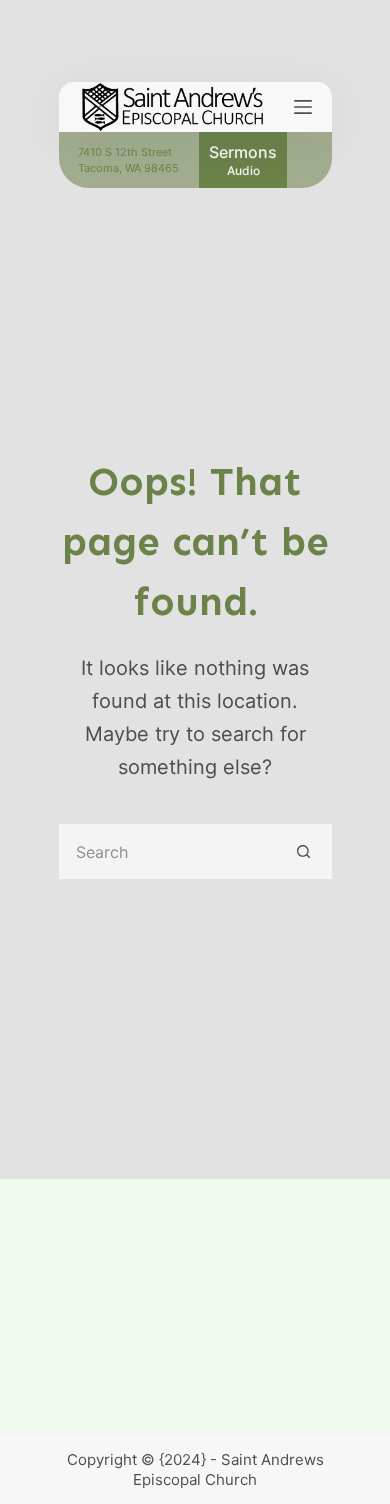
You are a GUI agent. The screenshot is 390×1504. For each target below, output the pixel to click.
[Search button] (304, 851)
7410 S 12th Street (125, 152)
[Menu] (303, 107)
